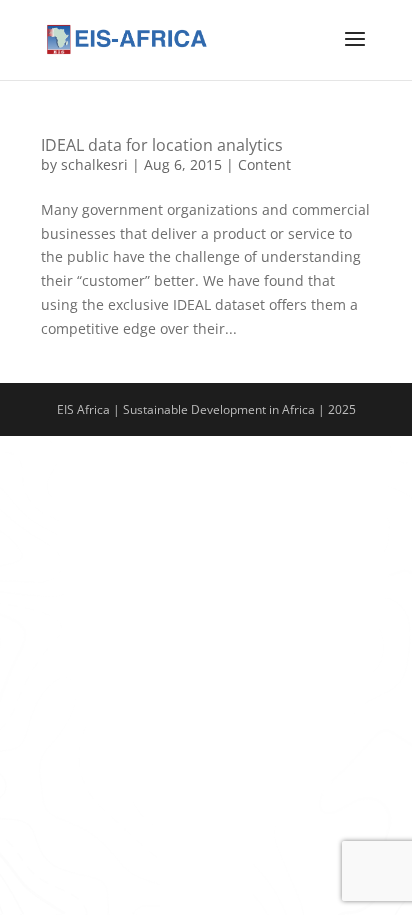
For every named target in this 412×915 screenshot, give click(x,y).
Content (264, 164)
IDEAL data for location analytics (162, 145)
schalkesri (94, 164)
